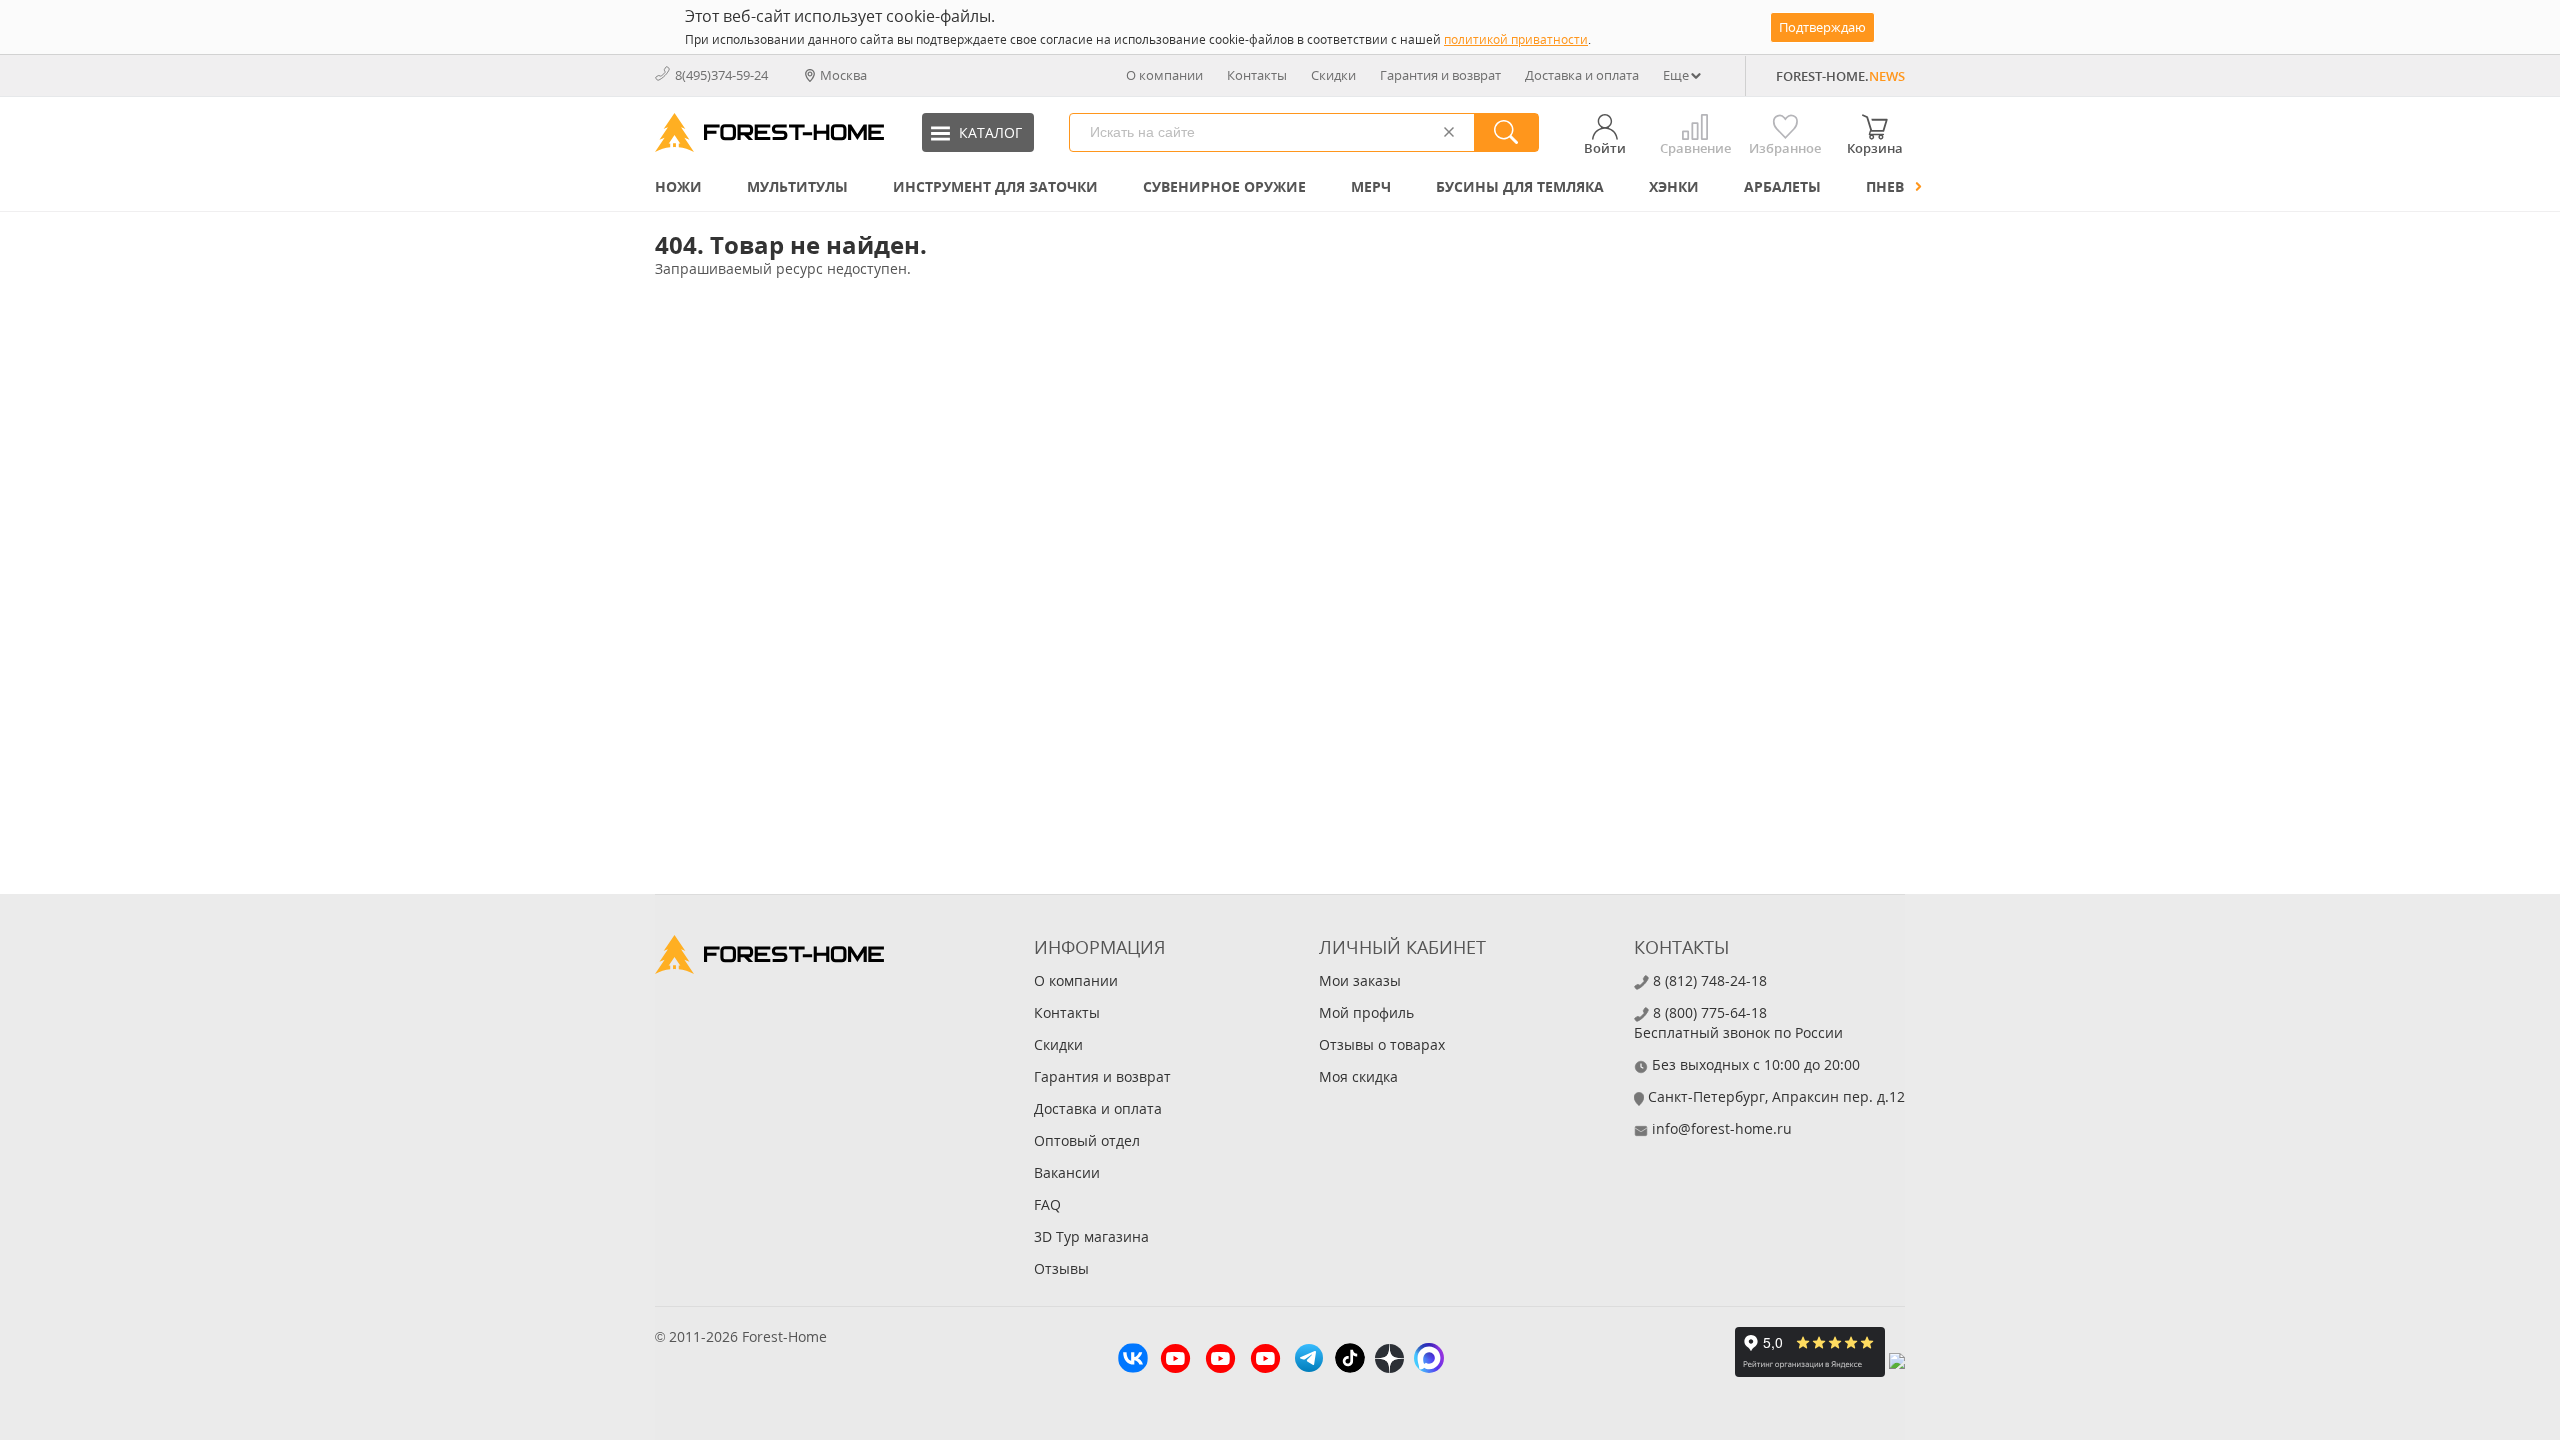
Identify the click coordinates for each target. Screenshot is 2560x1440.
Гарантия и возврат (1440, 75)
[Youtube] (1175, 1361)
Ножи (678, 186)
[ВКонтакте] (1133, 1360)
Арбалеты (1782, 186)
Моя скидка (1358, 1076)
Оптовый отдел (1087, 1140)
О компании (1164, 75)
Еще (1676, 75)
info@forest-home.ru (1722, 1128)
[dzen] (1389, 1361)
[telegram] (1309, 1360)
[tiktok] (1350, 1360)
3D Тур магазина (1091, 1236)
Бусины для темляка (1520, 186)
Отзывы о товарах (1382, 1044)
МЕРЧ (1371, 186)
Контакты (1257, 75)
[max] (1429, 1360)
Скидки (1333, 75)
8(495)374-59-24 (721, 75)
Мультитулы (797, 186)
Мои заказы (1360, 980)
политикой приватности (1516, 39)
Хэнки (1674, 186)
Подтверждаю (1822, 27)
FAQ (1047, 1204)
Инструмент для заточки (995, 186)
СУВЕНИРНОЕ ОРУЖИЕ (1224, 186)
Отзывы (1061, 1268)
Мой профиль (1366, 1012)
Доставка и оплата (1582, 75)
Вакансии (1067, 1172)
